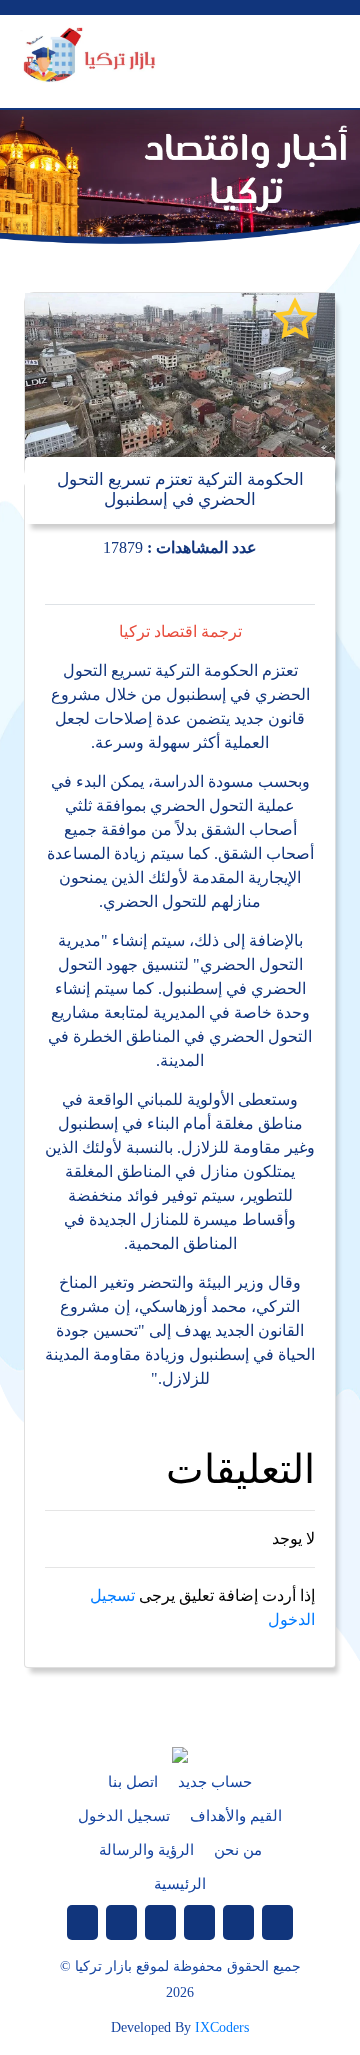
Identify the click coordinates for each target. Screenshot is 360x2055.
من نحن (238, 1850)
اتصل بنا (133, 1782)
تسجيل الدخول (124, 1816)
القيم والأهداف (236, 1816)
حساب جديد (215, 1782)
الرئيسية (180, 1884)
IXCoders (222, 2027)
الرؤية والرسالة (146, 1850)
